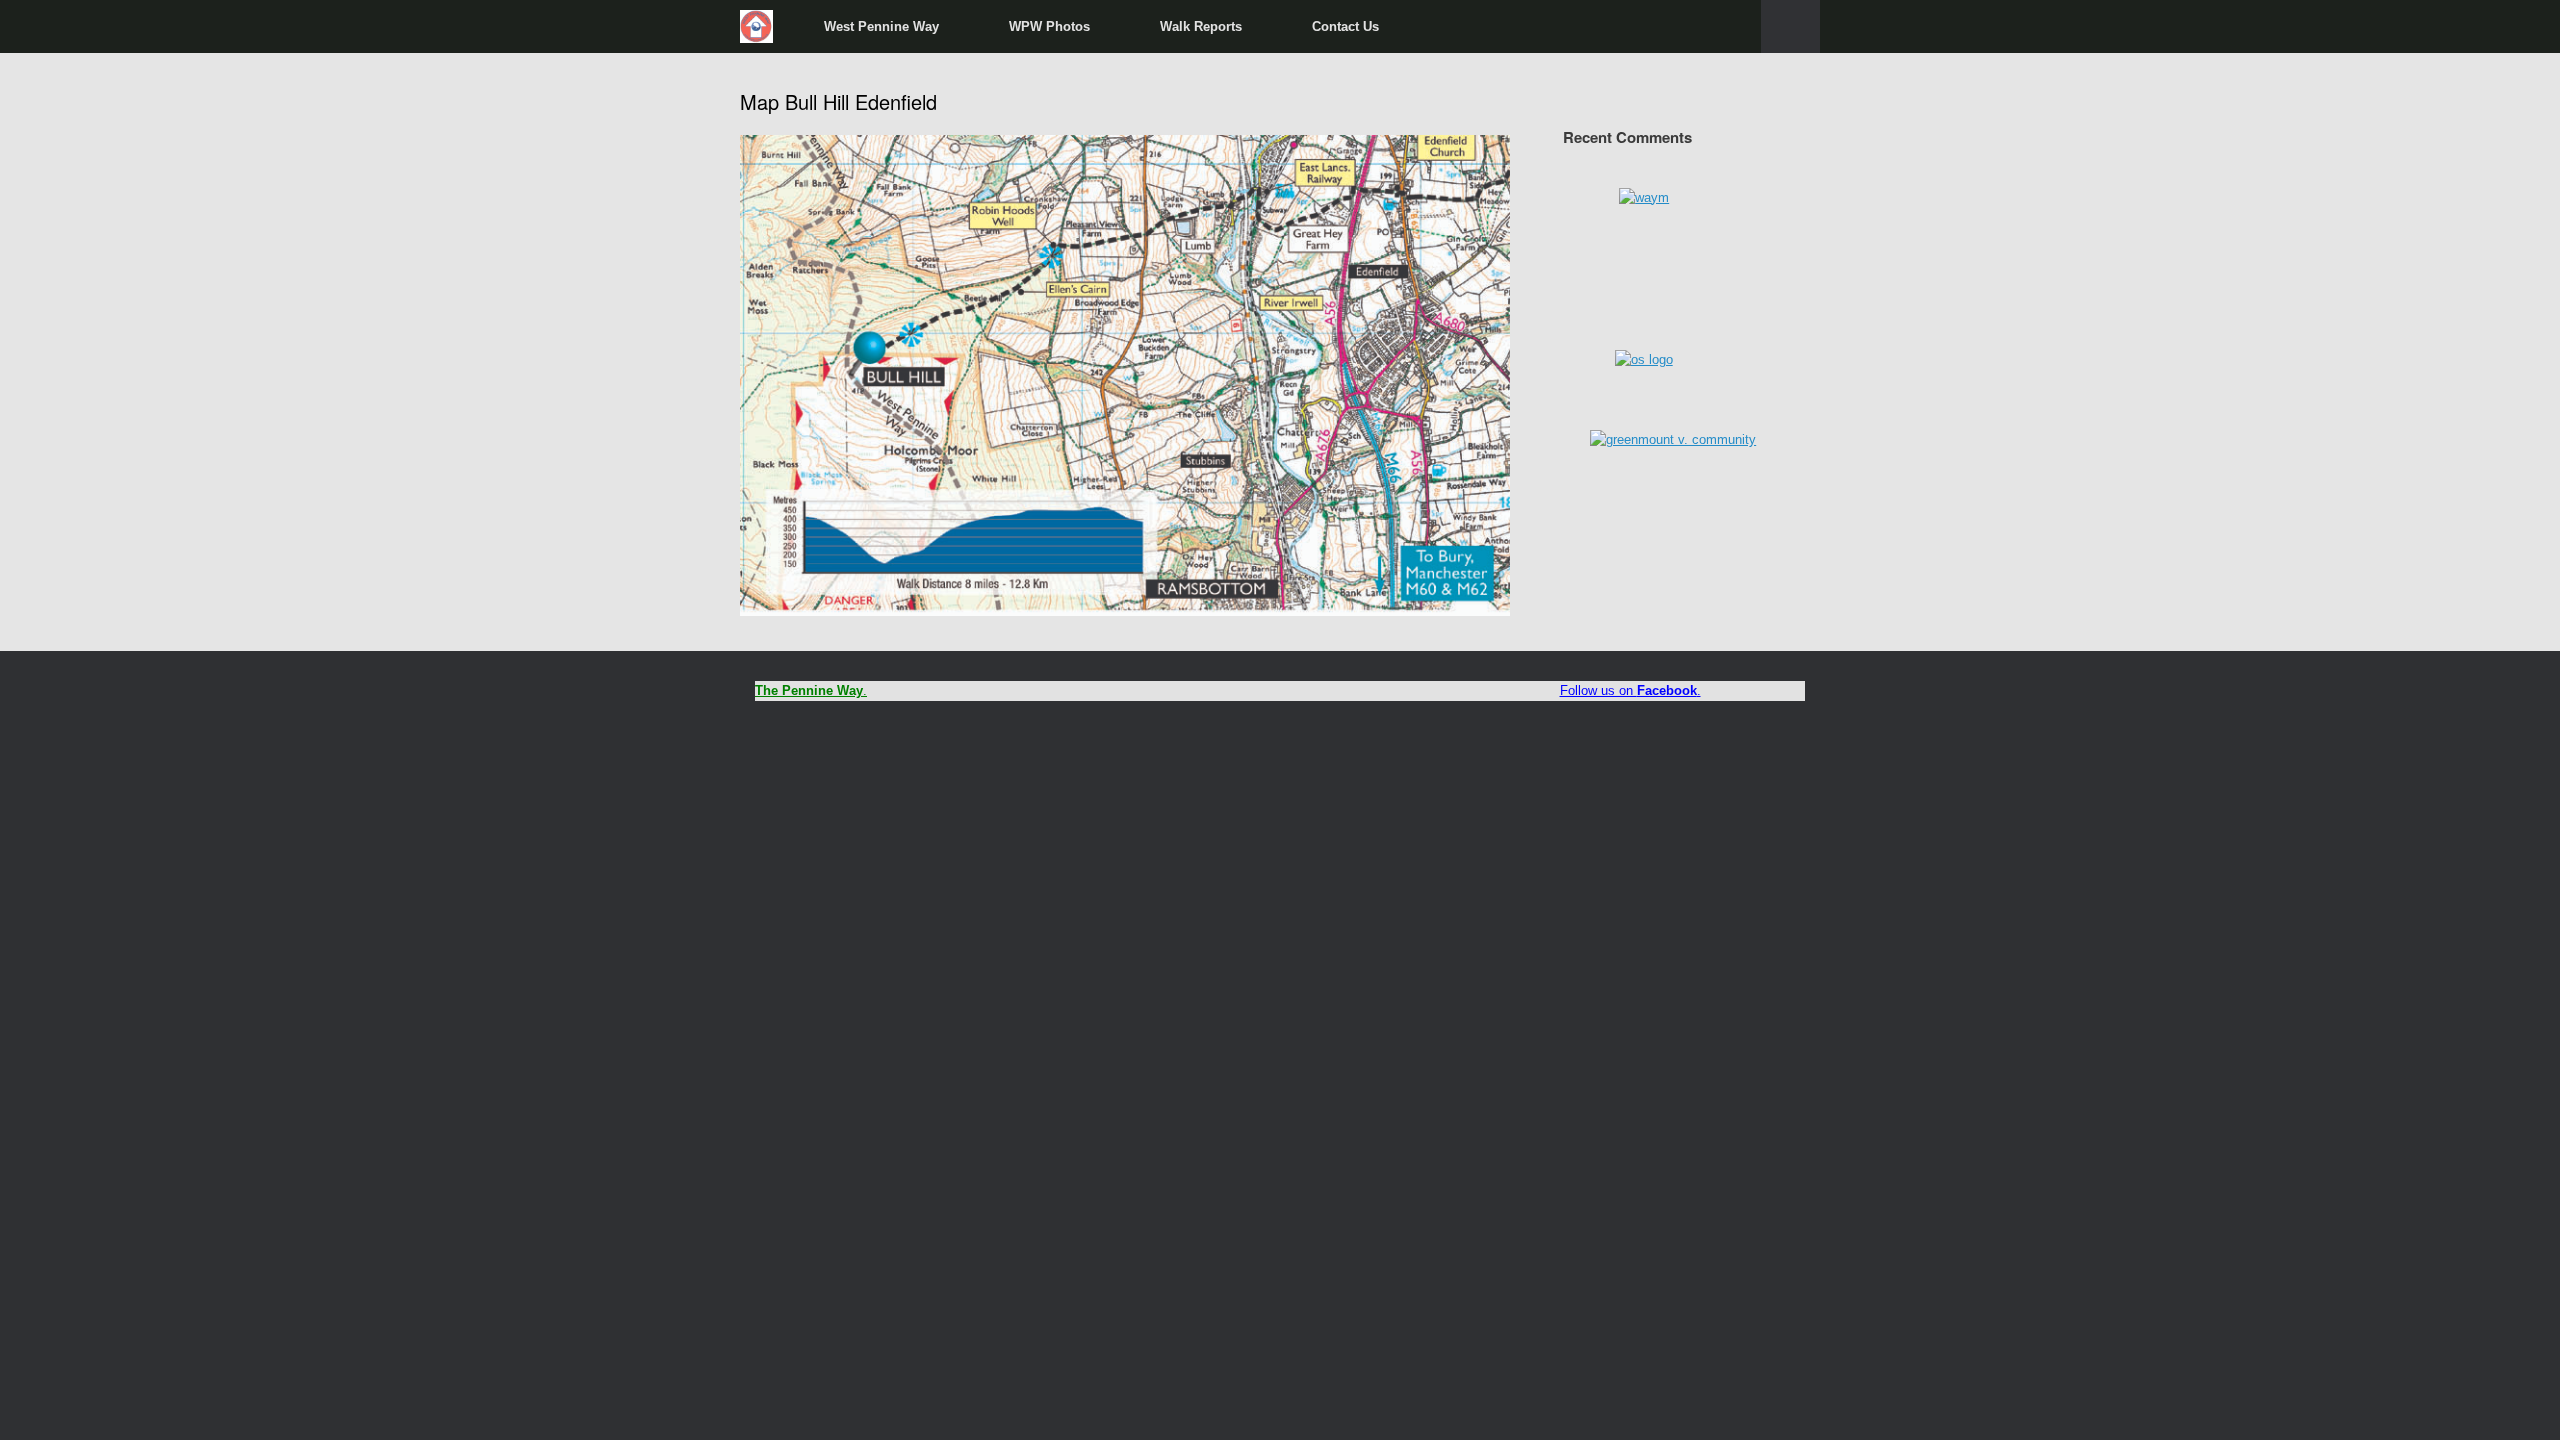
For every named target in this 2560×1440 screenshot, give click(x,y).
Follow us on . (1630, 690)
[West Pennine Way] (757, 26)
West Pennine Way (881, 26)
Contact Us (1345, 26)
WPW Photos (1049, 26)
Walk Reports (1201, 26)
